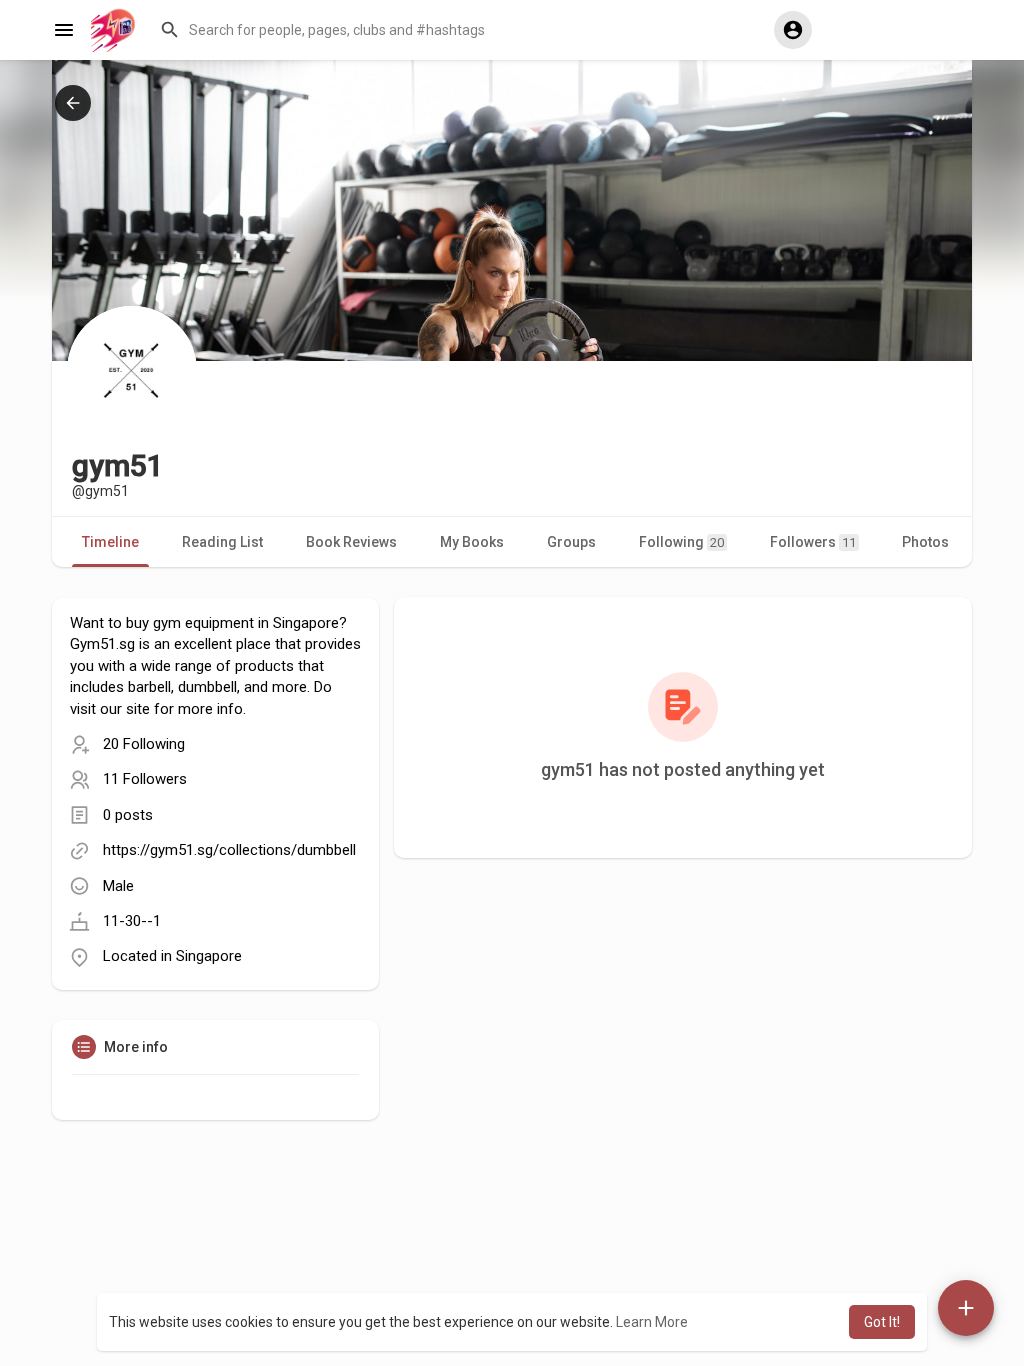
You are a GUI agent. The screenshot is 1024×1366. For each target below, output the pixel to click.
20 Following (144, 744)
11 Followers (145, 779)
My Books (472, 542)
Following (681, 542)
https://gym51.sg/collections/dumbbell (229, 850)
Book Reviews (351, 542)
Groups (571, 542)
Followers (813, 542)
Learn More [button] (652, 1322)
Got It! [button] (882, 1322)
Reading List (222, 542)
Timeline (110, 542)
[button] (457, 30)
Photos (925, 542)
